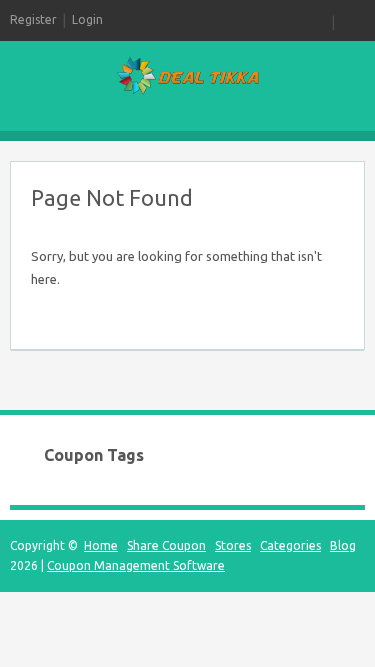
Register (33, 19)
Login (87, 19)
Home (101, 545)
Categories (290, 545)
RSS (319, 20)
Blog (343, 545)
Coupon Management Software (136, 565)
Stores (233, 545)
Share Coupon (166, 545)
